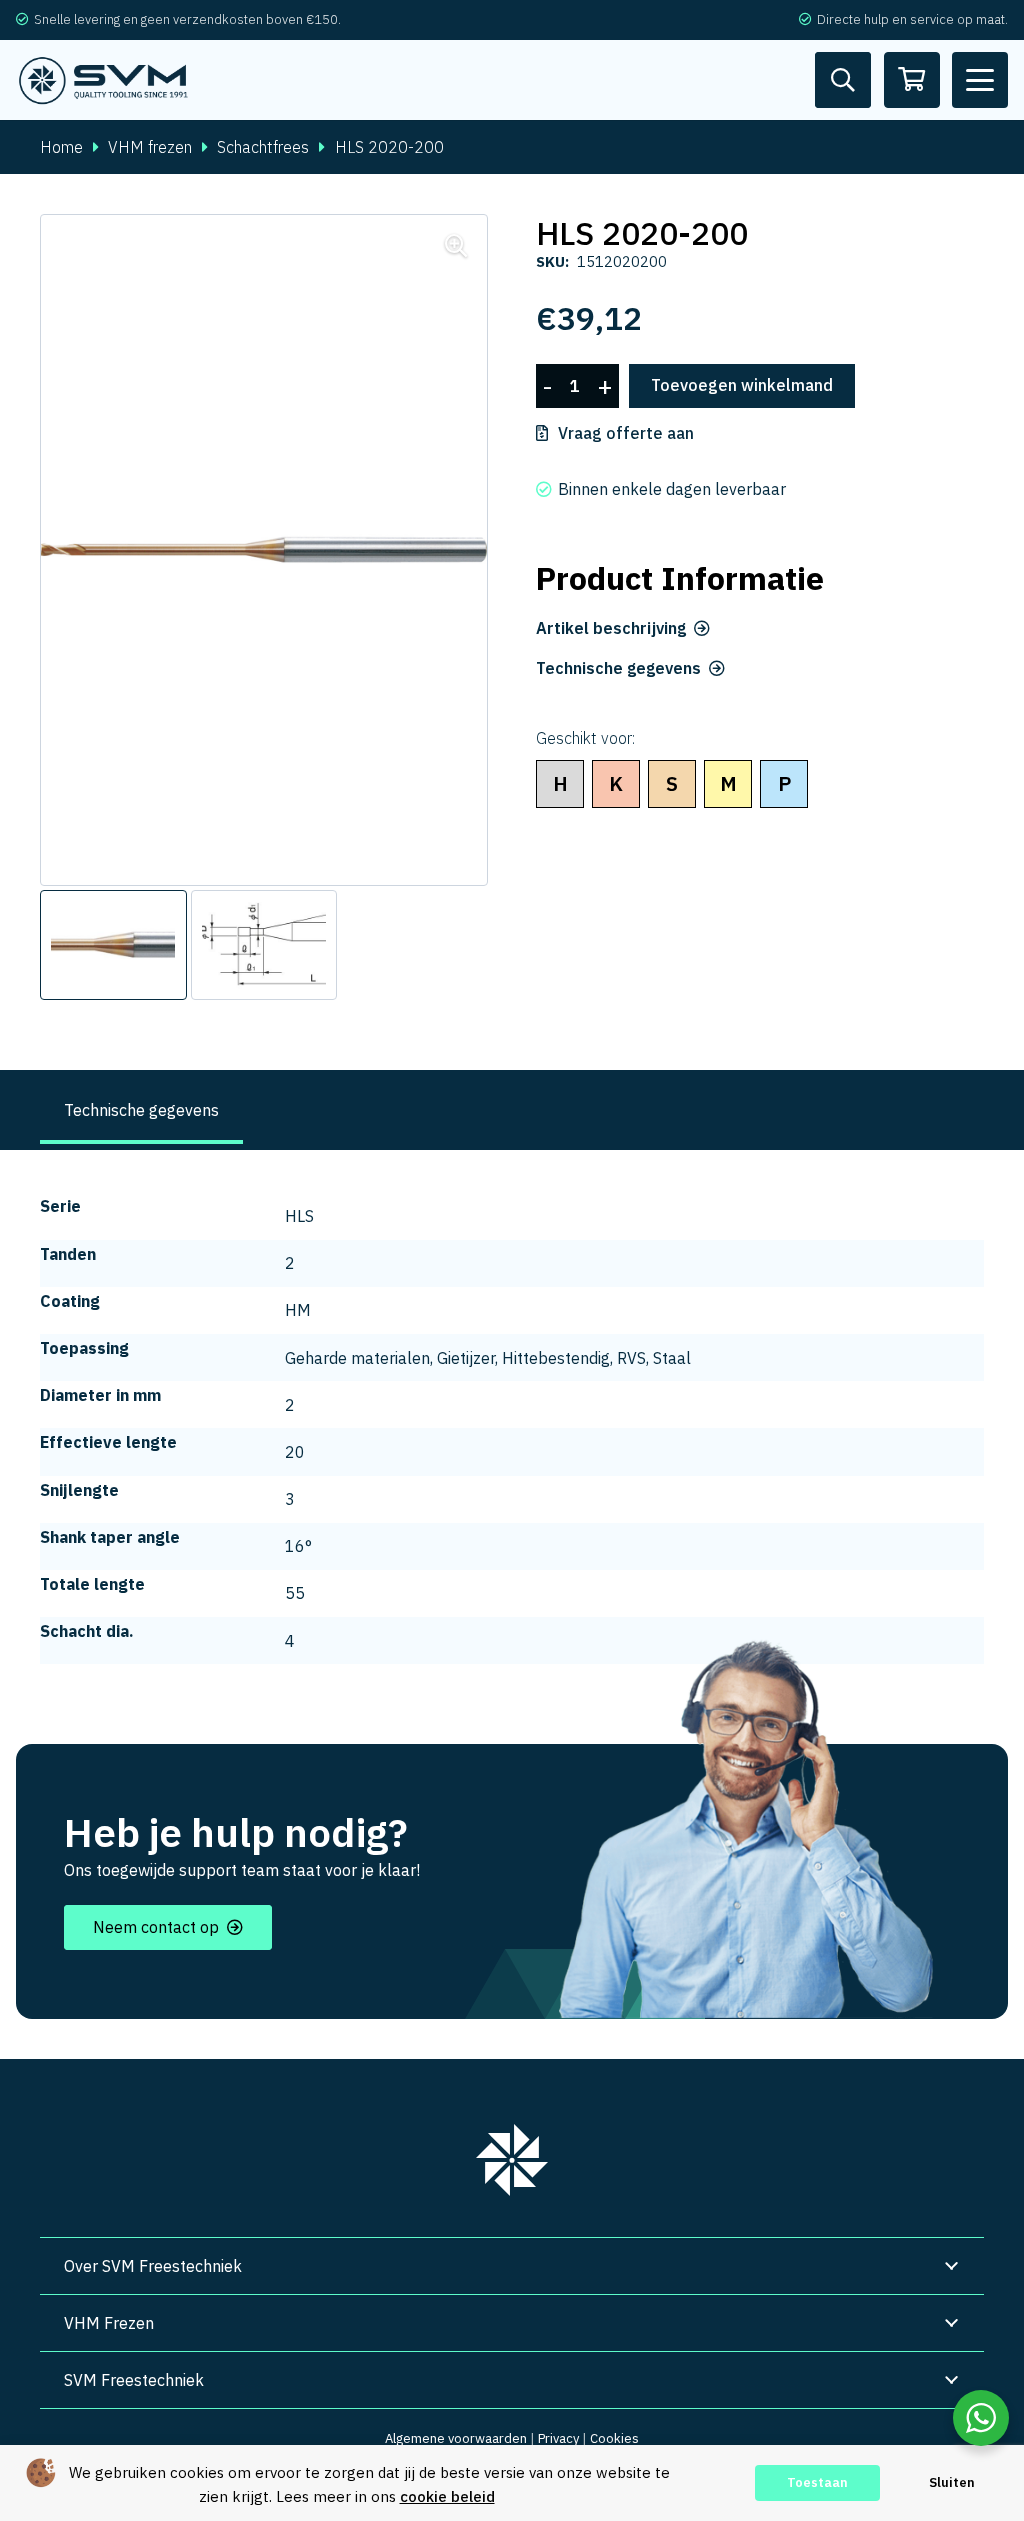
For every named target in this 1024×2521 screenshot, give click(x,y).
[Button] (843, 80)
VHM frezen (150, 147)
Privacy (558, 2438)
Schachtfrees (263, 147)
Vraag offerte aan (626, 433)
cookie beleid (447, 2496)
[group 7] (512, 2160)
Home (61, 147)
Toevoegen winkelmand (742, 385)
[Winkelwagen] (912, 80)
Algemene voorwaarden (456, 2438)
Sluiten (952, 2482)
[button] (980, 80)
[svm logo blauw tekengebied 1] (104, 80)
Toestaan (817, 2482)
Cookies (614, 2438)
